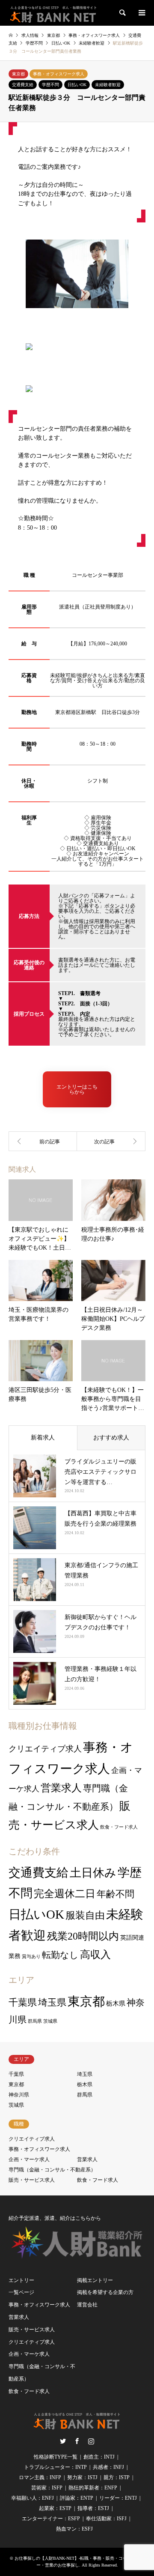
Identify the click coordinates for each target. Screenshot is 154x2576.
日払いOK (77, 85)
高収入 (95, 1955)
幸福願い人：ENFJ (33, 2498)
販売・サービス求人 (32, 2180)
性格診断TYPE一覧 (56, 2457)
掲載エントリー (95, 2280)
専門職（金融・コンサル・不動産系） (52, 2170)
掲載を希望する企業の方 (105, 2292)
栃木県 (116, 2003)
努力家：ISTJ (82, 2477)
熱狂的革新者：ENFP (93, 2488)
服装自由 (85, 1915)
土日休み (93, 1873)
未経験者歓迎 (108, 85)
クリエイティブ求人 (45, 1749)
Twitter (63, 2441)
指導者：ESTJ (93, 2508)
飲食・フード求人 (119, 1827)
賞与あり (31, 1957)
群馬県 (35, 2021)
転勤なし (60, 1955)
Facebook (77, 2441)
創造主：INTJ (99, 2457)
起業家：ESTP (55, 2508)
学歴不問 (50, 85)
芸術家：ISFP (47, 2488)
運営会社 (87, 2305)
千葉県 (23, 2002)
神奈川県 (19, 2095)
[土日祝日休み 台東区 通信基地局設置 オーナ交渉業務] (43, 1141)
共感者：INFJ (108, 2467)
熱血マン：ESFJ (74, 2529)
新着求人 (43, 1438)
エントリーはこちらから (77, 1089)
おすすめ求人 (111, 1438)
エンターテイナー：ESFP (51, 2519)
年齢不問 (115, 1894)
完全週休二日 (65, 1894)
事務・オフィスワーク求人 (59, 74)
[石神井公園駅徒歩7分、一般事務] (111, 1141)
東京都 (18, 74)
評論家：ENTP (77, 2498)
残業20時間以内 (83, 1936)
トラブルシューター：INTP (55, 2467)
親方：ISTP (117, 2477)
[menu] (141, 13)
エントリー (21, 2280)
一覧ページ (21, 2292)
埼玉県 (52, 2003)
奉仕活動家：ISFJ (106, 2519)
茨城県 (50, 2021)
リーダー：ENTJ (118, 2498)
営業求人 (61, 1788)
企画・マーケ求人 (29, 2159)
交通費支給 (23, 85)
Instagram (91, 2441)
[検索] (122, 13)
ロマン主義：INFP (40, 2477)
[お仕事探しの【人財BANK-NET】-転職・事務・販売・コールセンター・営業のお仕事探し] (53, 13)
